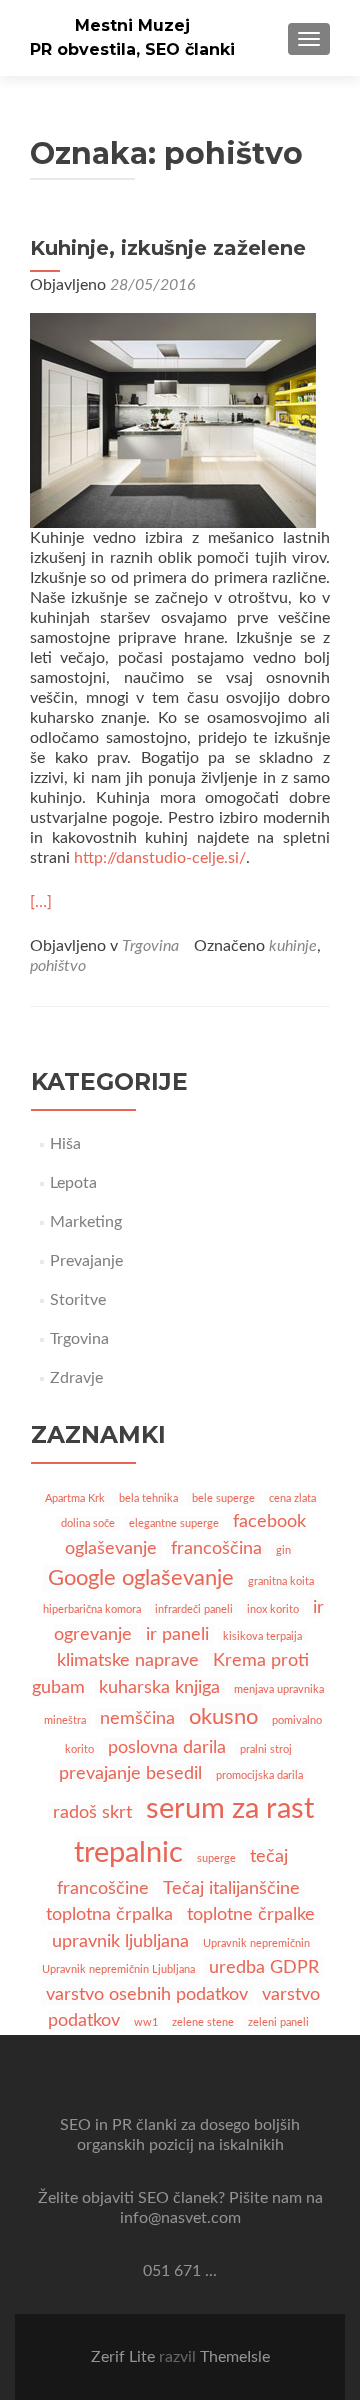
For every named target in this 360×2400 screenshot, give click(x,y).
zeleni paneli (278, 2022)
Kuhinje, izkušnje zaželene (168, 248)
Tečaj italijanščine (231, 1888)
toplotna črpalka (109, 1914)
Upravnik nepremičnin (256, 1943)
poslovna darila (167, 1747)
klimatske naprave (128, 1660)
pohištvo (58, 966)
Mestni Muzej (132, 25)
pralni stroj (266, 1749)
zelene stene (203, 2022)
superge (216, 1858)
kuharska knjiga (159, 1687)
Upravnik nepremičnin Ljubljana (118, 1969)
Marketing (86, 1222)
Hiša (65, 1144)
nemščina (137, 1718)
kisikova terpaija (262, 1636)
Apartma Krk (75, 1498)
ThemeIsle (235, 2357)
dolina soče (88, 1523)
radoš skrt (92, 1812)
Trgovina (150, 946)
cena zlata (292, 1498)
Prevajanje (86, 1261)
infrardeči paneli (194, 1609)
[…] (41, 902)
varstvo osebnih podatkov (147, 1994)
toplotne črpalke (251, 1914)
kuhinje (293, 946)
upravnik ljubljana (120, 1941)
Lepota (73, 1183)
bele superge (223, 1498)
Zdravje (76, 1378)
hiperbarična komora (92, 1609)
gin (283, 1550)
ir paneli (177, 1634)
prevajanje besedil (130, 1773)
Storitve (78, 1300)
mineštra (65, 1720)
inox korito (273, 1609)
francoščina (216, 1548)
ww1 (146, 2022)
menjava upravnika (279, 1689)
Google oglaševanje (141, 1578)
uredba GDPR (264, 1967)
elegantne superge (174, 1523)
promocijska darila (259, 1775)
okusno (223, 1717)
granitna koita (281, 1581)
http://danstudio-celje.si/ (160, 858)
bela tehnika (148, 1498)
